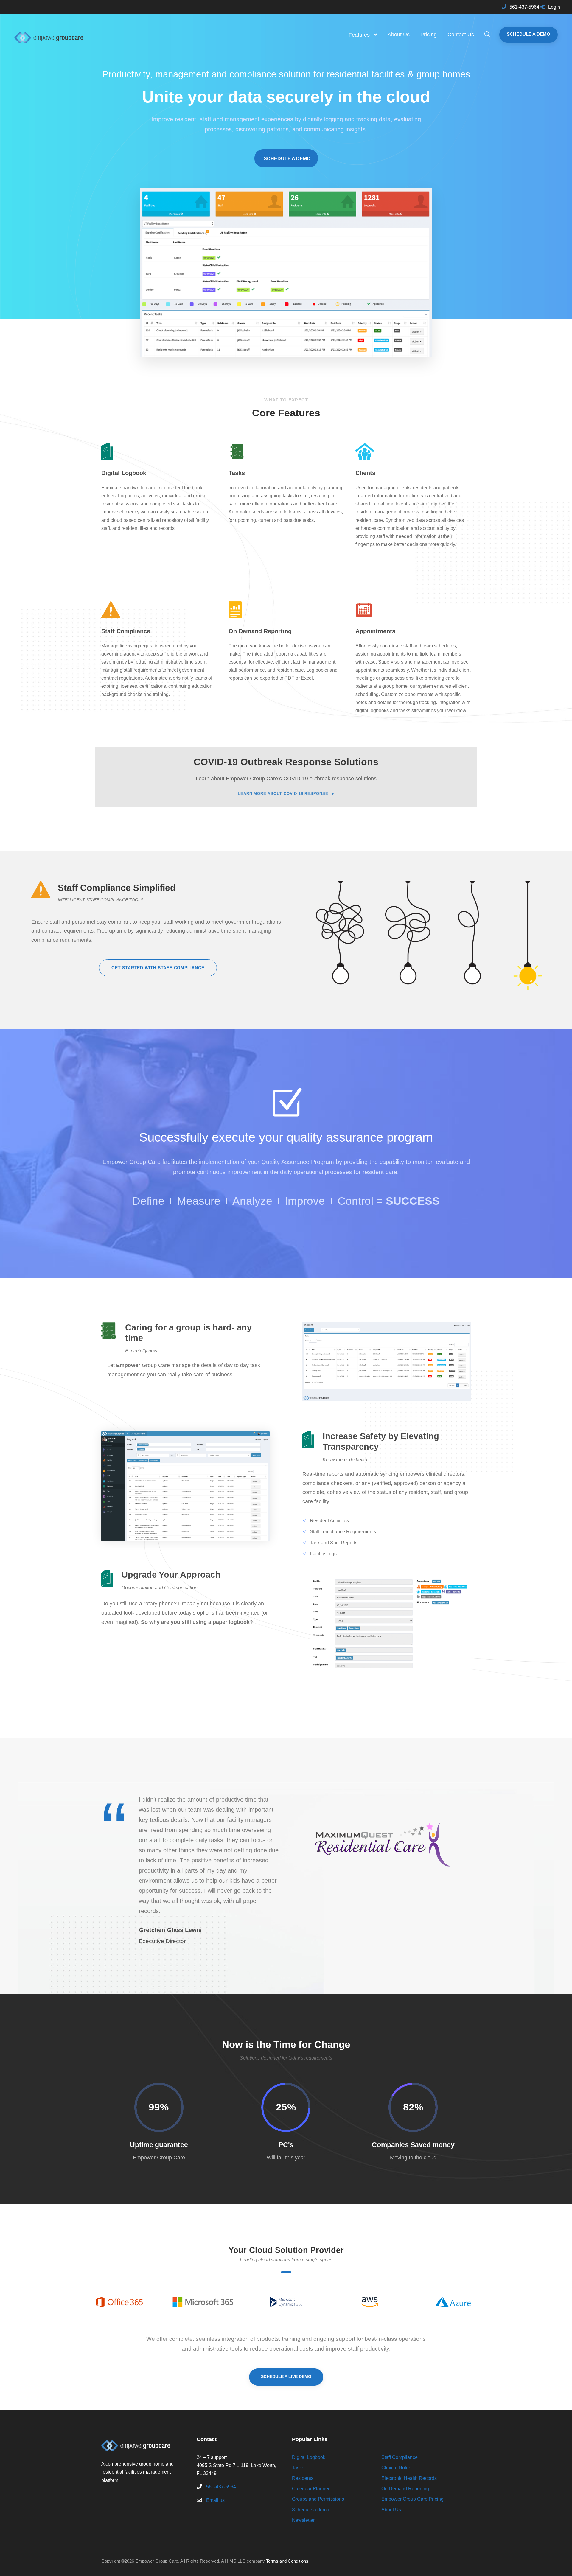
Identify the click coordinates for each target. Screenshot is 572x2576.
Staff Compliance (400, 2457)
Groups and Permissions (318, 2499)
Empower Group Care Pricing (412, 2499)
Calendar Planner (311, 2489)
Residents (303, 2478)
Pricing (429, 35)
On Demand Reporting (405, 2489)
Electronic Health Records (409, 2478)
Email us (215, 2500)
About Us (399, 35)
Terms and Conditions (287, 2561)
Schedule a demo (311, 2510)
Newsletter (303, 2520)
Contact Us (461, 35)
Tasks (298, 2468)
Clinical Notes (396, 2468)
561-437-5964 (524, 7)
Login (554, 7)
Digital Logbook (309, 2457)
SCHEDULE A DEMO (529, 34)
